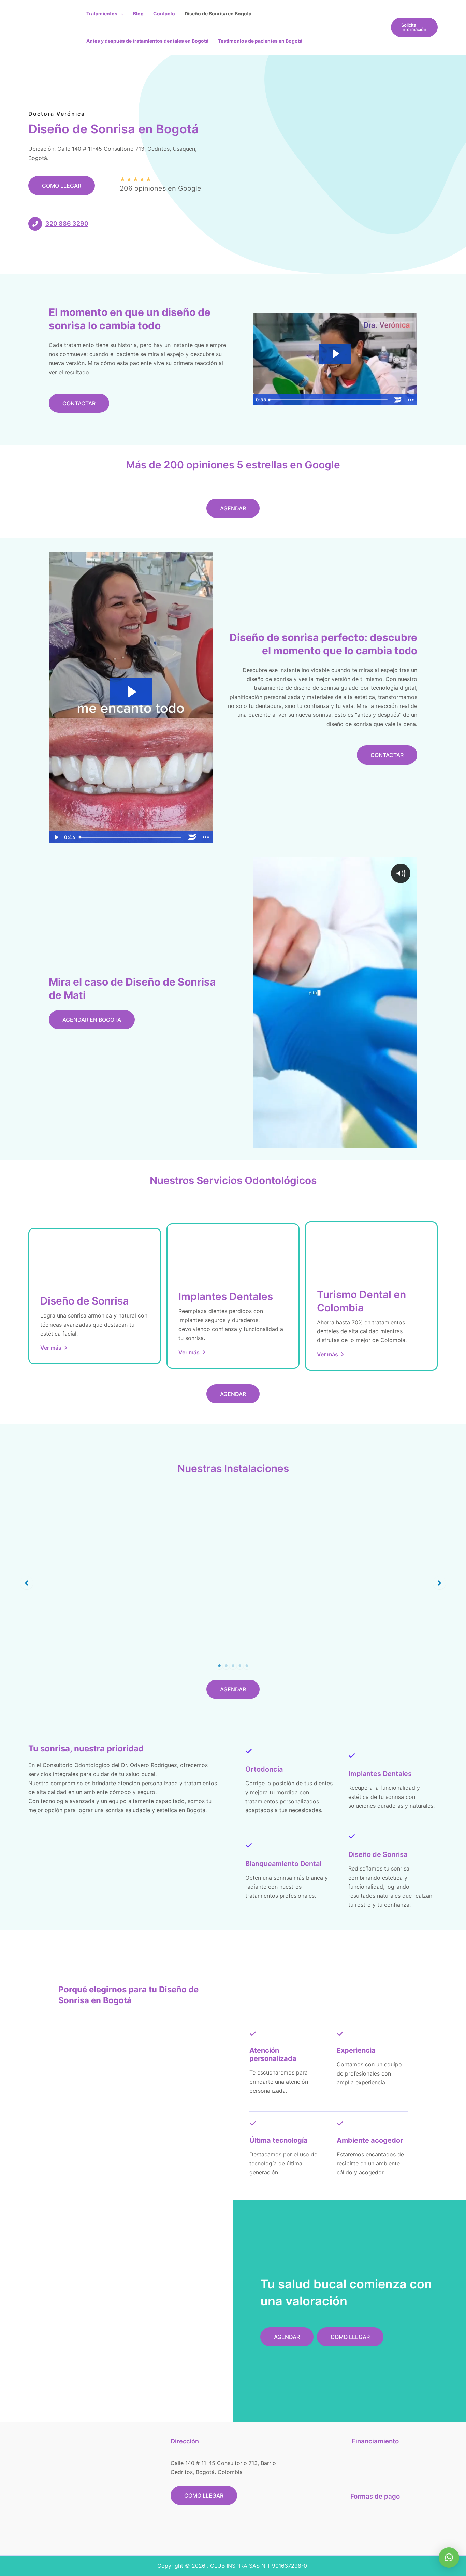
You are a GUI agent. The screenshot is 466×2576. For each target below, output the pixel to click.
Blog (138, 13)
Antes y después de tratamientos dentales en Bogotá (147, 41)
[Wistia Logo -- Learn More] (398, 400)
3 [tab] (233, 1666)
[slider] (329, 400)
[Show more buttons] (411, 400)
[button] (120, 14)
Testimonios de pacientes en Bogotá (260, 41)
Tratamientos (102, 13)
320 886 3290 (67, 224)
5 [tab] (247, 1666)
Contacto (164, 13)
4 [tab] (240, 1666)
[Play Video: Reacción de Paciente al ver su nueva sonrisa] (335, 354)
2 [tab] (226, 1666)
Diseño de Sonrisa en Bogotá (218, 13)
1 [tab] (219, 1666)
